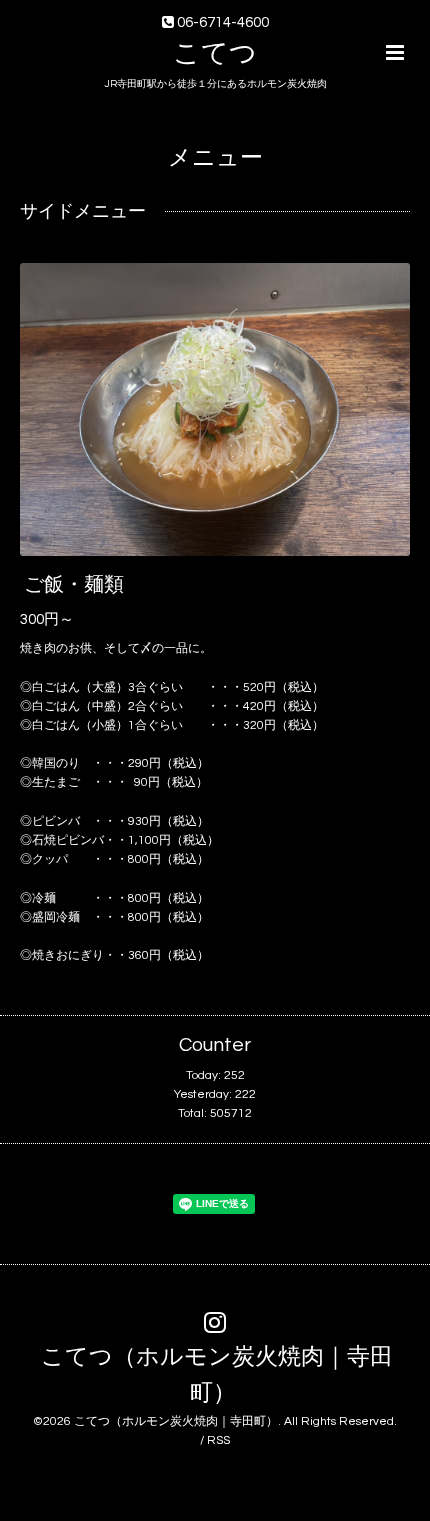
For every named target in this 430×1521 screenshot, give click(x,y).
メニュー (215, 158)
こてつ (215, 54)
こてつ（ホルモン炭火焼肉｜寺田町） (217, 1375)
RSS (218, 1440)
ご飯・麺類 (74, 585)
